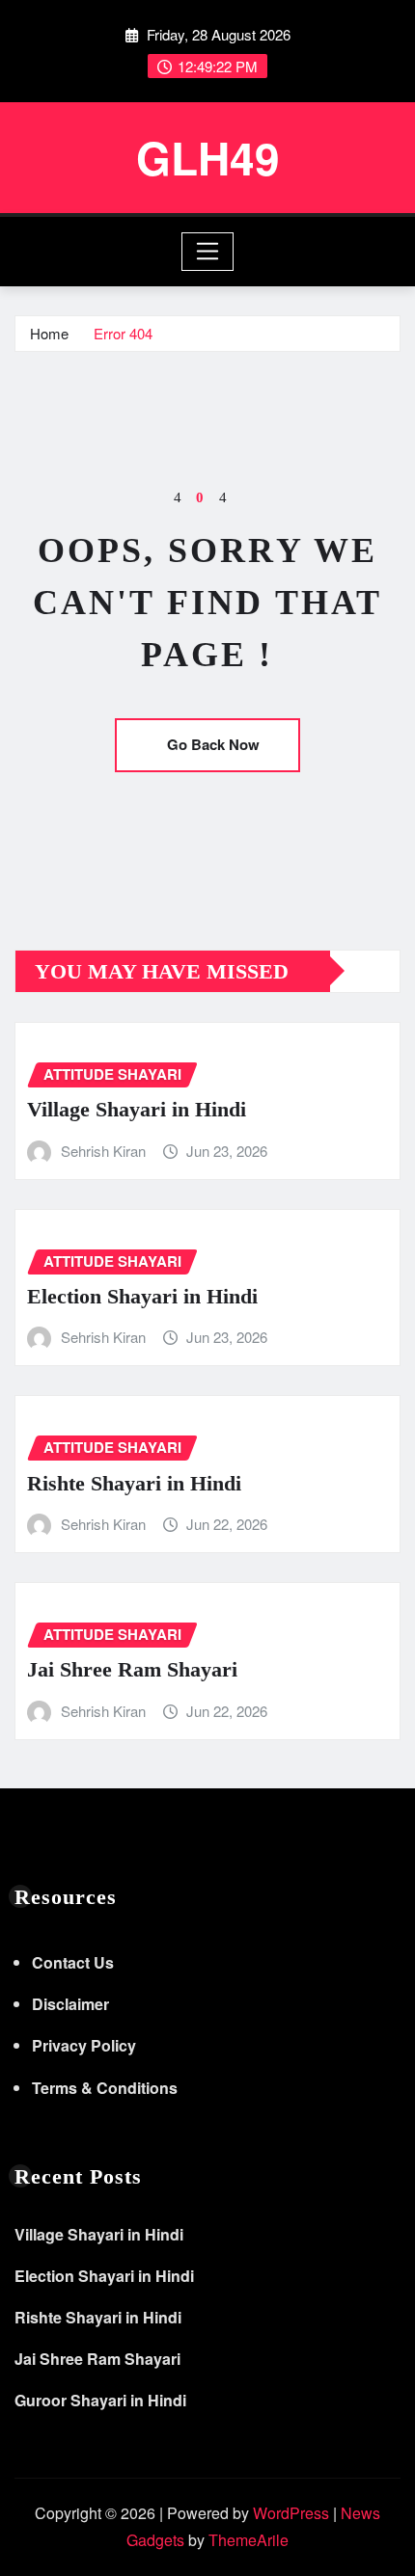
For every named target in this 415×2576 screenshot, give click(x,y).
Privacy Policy (84, 2045)
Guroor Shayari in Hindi (100, 2400)
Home (49, 333)
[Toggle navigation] (208, 252)
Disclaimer (70, 2004)
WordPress (291, 2513)
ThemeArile (249, 2540)
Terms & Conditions (105, 2088)
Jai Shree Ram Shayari (132, 1669)
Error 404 (123, 333)
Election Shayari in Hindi (142, 1296)
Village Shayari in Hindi (137, 1109)
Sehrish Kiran (103, 1151)
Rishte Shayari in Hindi (134, 1483)
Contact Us (73, 1962)
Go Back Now (213, 744)
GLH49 (208, 157)
